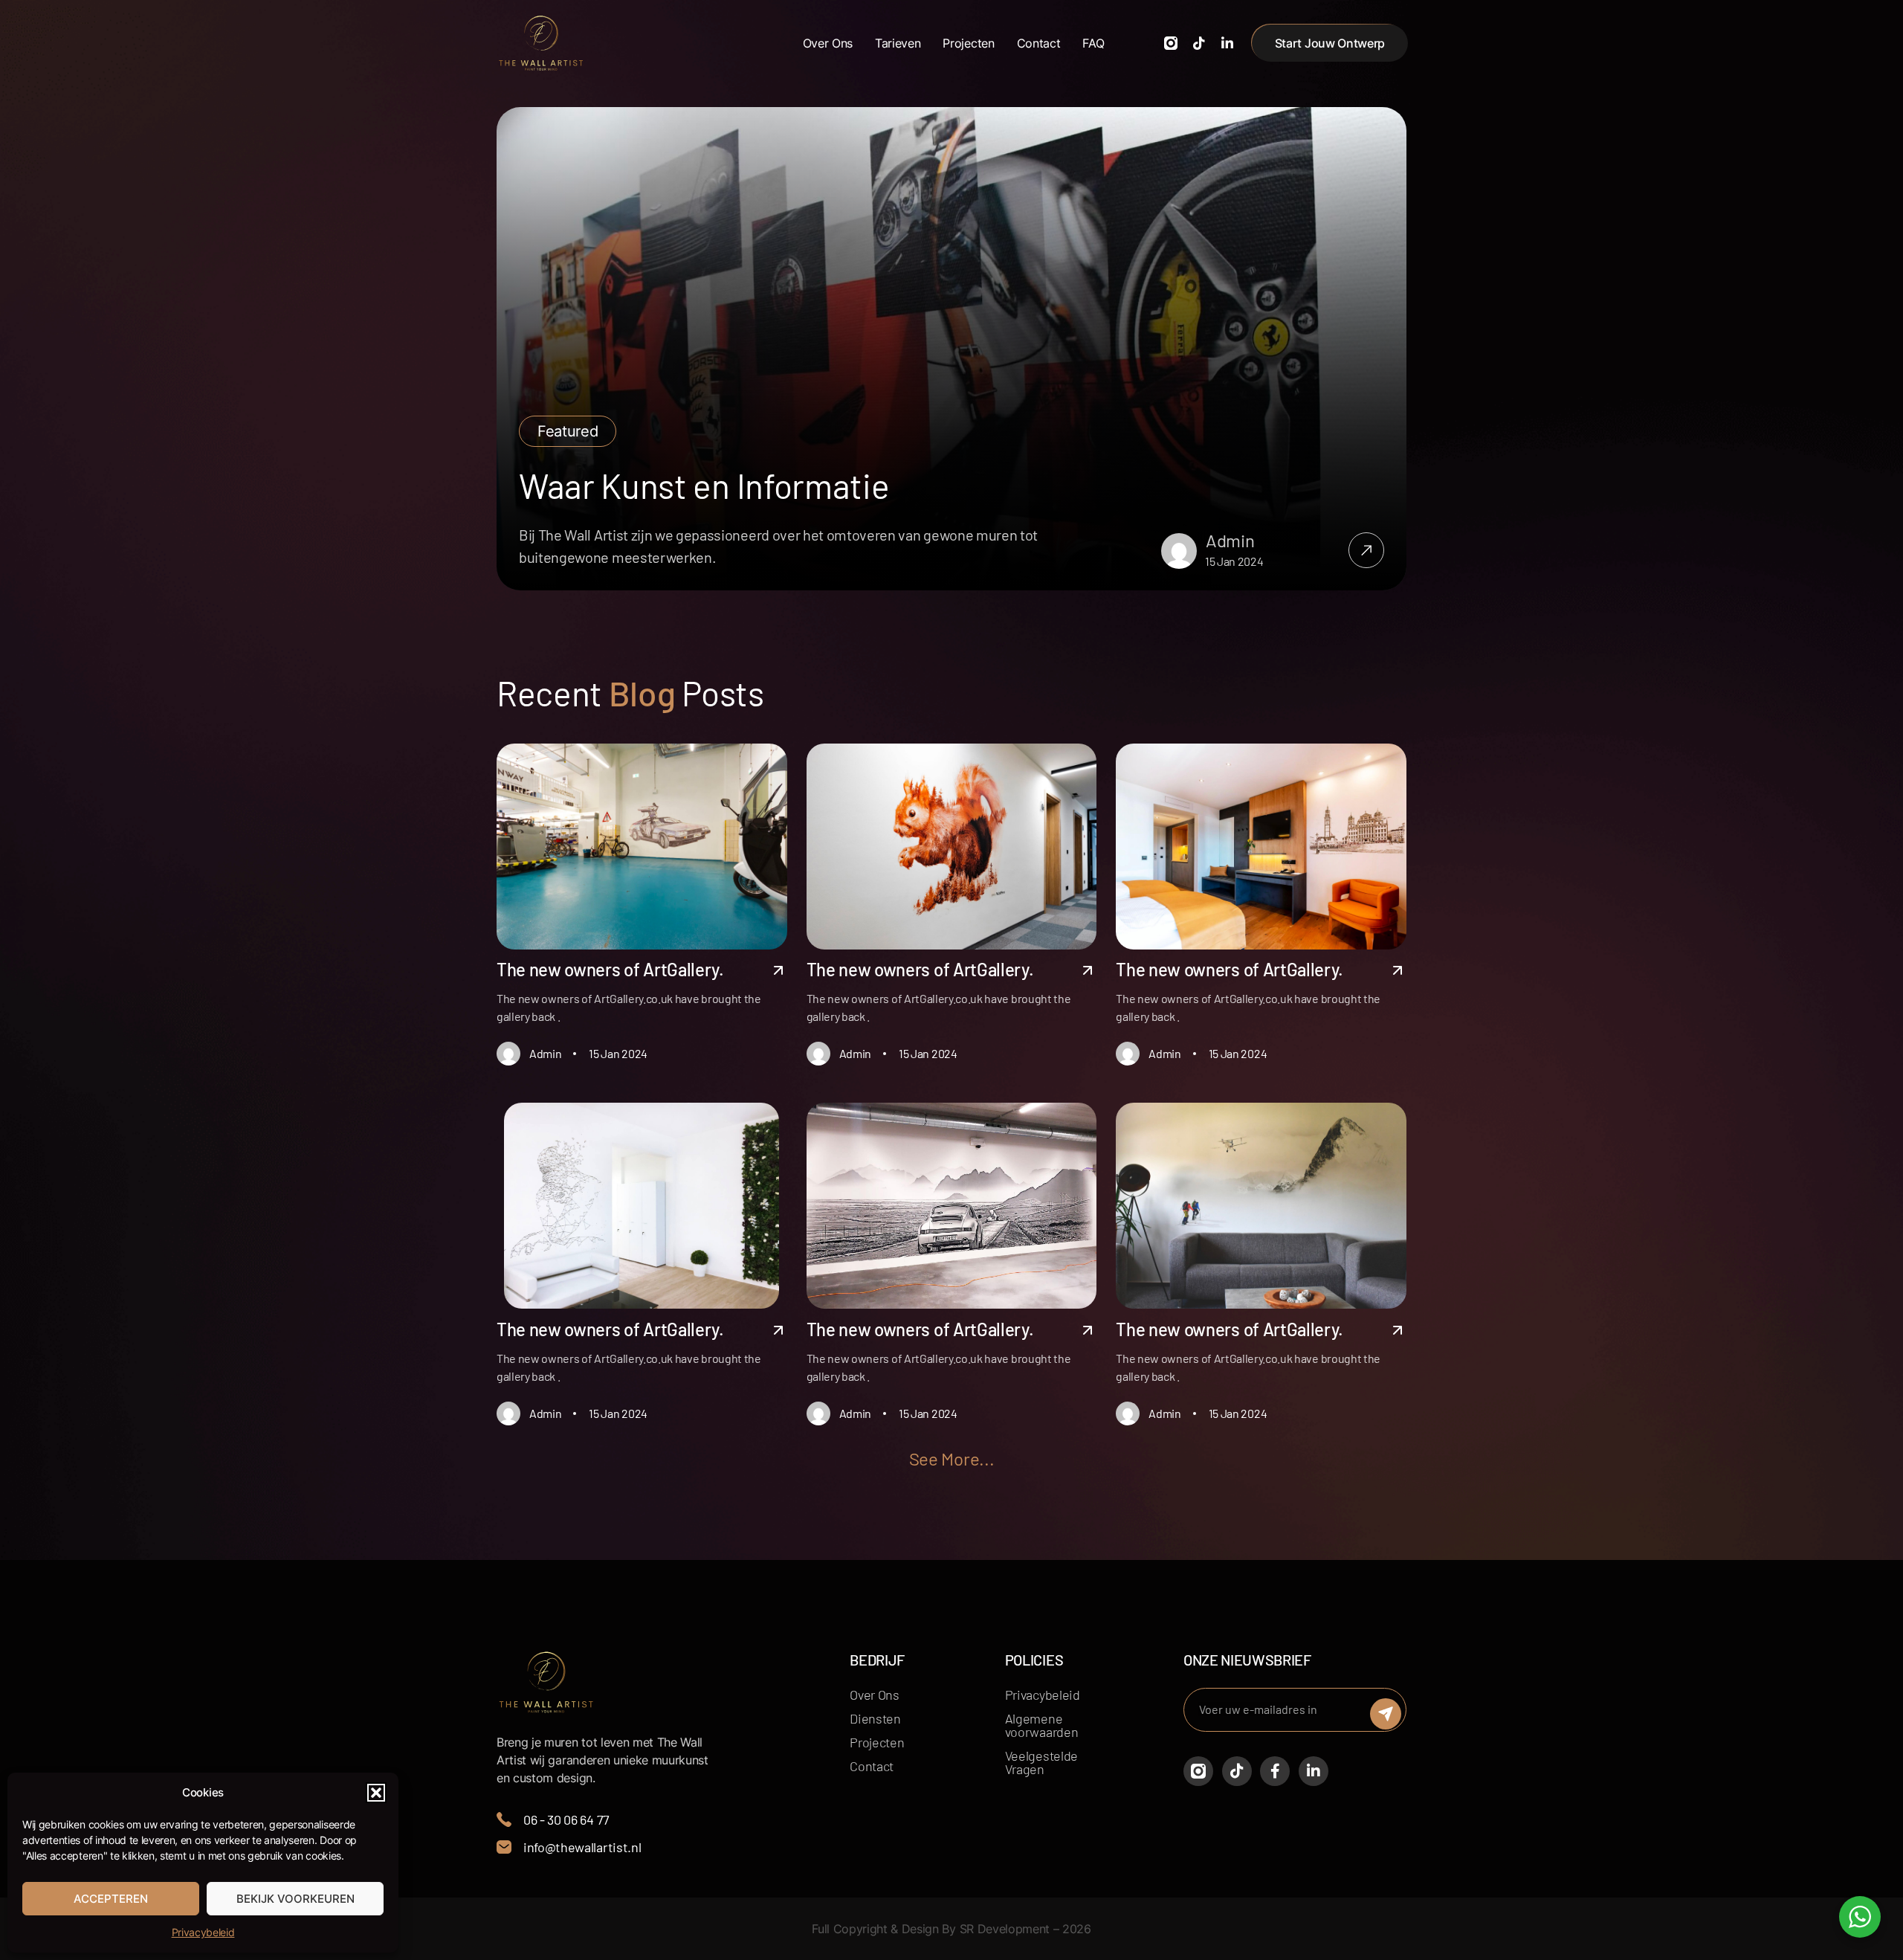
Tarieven (898, 43)
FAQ (1093, 43)
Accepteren (111, 1899)
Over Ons (828, 43)
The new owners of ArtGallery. (610, 969)
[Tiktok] (1199, 43)
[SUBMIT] (1386, 1714)
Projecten (968, 43)
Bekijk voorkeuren (295, 1899)
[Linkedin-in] (1227, 43)
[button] (376, 1793)
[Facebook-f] (1275, 1771)
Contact (1039, 43)
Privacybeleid (203, 1932)
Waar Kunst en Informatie (704, 485)
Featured (568, 431)
